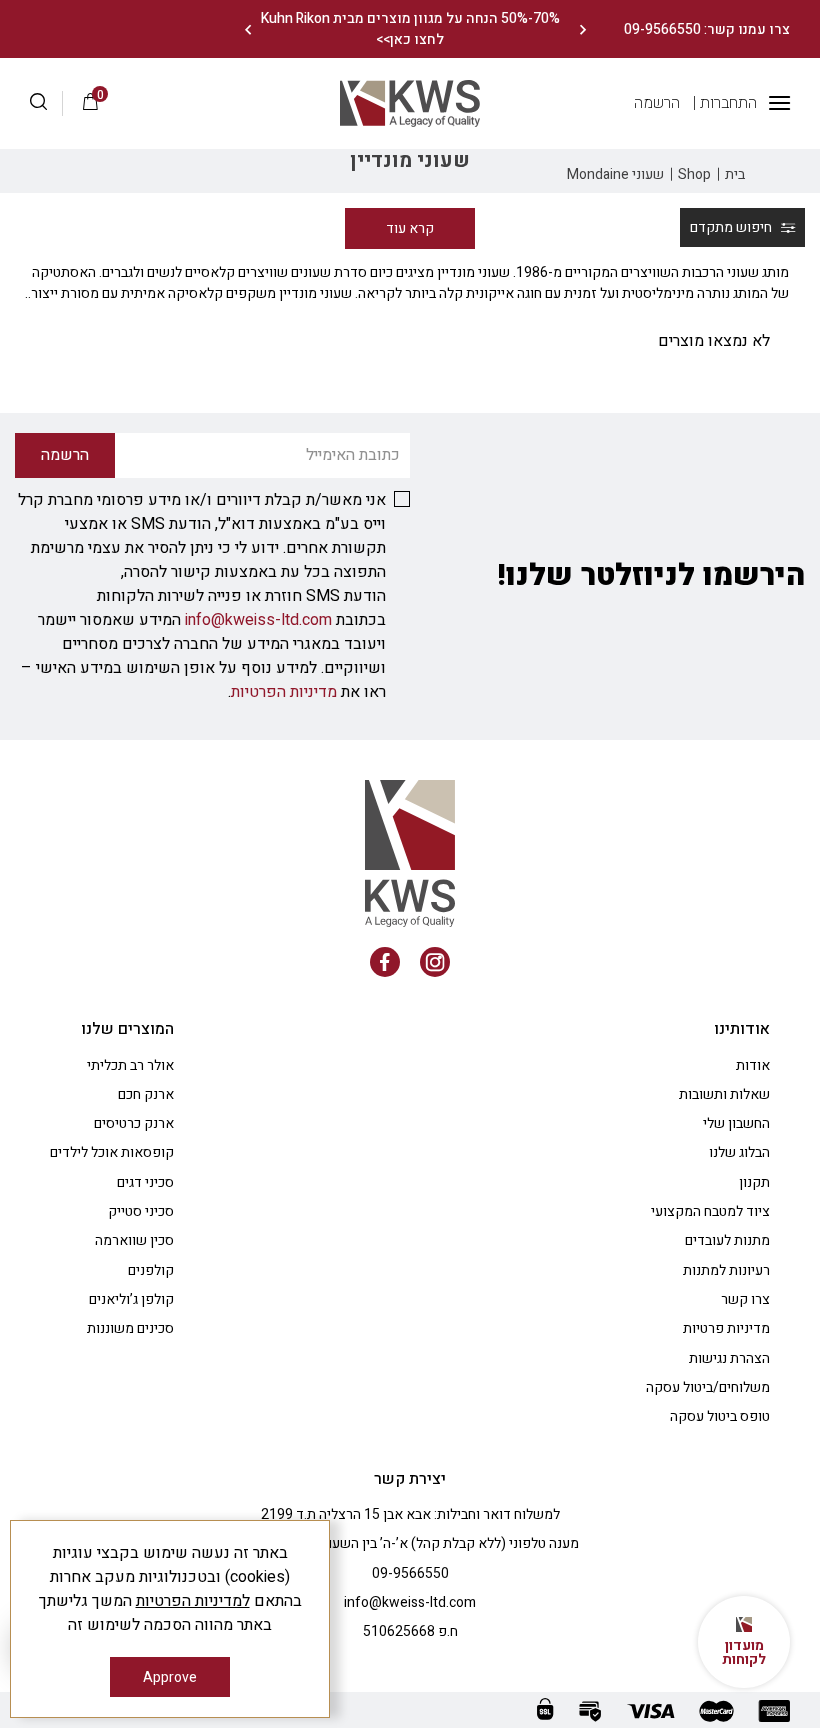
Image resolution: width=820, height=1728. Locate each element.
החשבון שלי (736, 1123)
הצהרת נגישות (729, 1358)
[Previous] (582, 29)
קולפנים (151, 1270)
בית (735, 174)
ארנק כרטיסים (134, 1123)
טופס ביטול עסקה (720, 1416)
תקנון (754, 1182)
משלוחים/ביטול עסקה (708, 1387)
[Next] (247, 29)
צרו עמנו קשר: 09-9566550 (707, 29)
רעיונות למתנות (726, 1270)
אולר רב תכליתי (130, 1065)
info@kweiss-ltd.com (258, 620)
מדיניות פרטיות (726, 1328)
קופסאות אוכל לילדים (112, 1152)
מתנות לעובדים (727, 1240)
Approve (170, 1677)
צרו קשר (745, 1299)
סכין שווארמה (134, 1240)
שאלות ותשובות (724, 1094)
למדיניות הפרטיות (193, 1601)
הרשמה (657, 103)
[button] (46, 104)
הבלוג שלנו (739, 1152)
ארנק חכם (146, 1094)
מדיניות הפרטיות (284, 692)
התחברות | (725, 103)
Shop (694, 174)
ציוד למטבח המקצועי (710, 1211)
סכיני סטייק (141, 1211)
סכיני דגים (145, 1182)
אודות (753, 1065)
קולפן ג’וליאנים (131, 1299)
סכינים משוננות (130, 1328)
